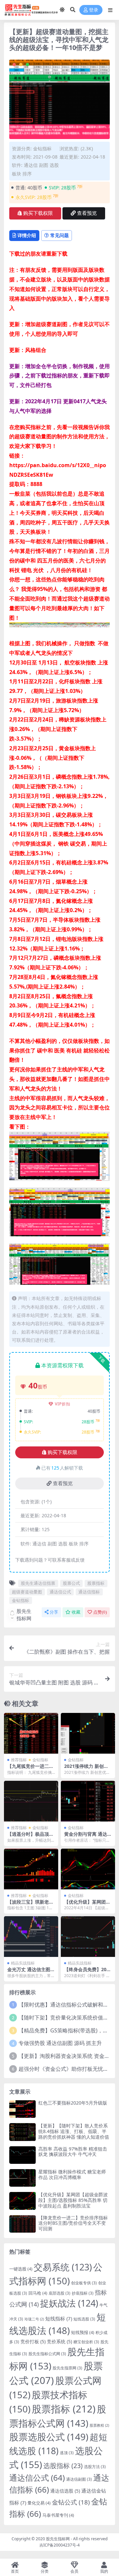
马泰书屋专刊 (58, 2515)
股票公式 (71, 1583)
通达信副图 (79, 2479)
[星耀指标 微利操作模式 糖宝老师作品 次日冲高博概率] (22, 2178)
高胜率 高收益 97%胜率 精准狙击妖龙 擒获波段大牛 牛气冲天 (73, 2152)
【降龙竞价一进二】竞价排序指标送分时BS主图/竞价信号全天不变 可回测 (73, 2223)
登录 (94, 10)
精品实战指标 (23, 1963)
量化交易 (39, 2503)
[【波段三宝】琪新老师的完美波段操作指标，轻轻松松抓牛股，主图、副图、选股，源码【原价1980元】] (31, 1869)
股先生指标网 (24, 1615)
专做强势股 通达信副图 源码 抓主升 (60, 2043)
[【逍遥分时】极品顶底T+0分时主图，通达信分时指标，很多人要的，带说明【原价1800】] (31, 1801)
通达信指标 (89, 1592)
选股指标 (63, 2466)
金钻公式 (71, 2502)
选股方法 (95, 2466)
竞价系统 (59, 2341)
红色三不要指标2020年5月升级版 (73, 2103)
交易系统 (63, 2267)
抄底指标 (83, 2293)
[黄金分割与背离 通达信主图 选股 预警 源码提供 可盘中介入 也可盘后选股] (88, 1801)
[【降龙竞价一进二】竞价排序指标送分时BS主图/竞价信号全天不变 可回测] (22, 2224)
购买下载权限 (38, 213)
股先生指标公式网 (47, 2354)
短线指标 (59, 2318)
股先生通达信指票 (38, 1583)
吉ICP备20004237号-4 (59, 2545)
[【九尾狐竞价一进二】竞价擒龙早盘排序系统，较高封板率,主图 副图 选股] (31, 1733)
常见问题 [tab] (59, 235)
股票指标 (96, 1583)
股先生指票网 (67, 2368)
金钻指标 (42, 148)
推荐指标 (19, 1760)
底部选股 (59, 2293)
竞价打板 (33, 2341)
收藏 (76, 1612)
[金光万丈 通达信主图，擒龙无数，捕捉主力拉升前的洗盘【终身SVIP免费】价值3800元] (31, 1937)
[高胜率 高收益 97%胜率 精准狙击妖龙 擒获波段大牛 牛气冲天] (22, 2155)
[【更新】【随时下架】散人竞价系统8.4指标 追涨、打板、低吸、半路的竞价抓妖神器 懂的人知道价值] (22, 2132)
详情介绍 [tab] (27, 235)
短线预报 (83, 2332)
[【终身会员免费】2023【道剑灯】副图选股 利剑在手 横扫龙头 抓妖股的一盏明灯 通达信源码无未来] (88, 1937)
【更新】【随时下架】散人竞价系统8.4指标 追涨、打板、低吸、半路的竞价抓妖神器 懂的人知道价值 (74, 2131)
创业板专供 (84, 2283)
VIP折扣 (63, 1404)
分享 (54, 1612)
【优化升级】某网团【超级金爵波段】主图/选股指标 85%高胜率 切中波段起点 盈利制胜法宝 (73, 2200)
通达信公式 (60, 1592)
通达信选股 (65, 2491)
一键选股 (21, 2269)
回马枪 (38, 2293)
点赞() (100, 1612)
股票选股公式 (49, 2437)
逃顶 (67, 2453)
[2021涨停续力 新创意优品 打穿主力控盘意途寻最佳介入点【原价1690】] (88, 1733)
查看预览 (87, 213)
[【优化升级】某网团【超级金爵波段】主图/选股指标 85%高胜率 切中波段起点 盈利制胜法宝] (88, 1869)
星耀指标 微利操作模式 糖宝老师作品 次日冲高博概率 (72, 2174)
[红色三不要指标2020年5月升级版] (22, 2109)
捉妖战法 (69, 2303)
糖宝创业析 (86, 2342)
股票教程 (99, 2425)
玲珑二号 (34, 2319)
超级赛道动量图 (27, 1592)
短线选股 (84, 2319)
